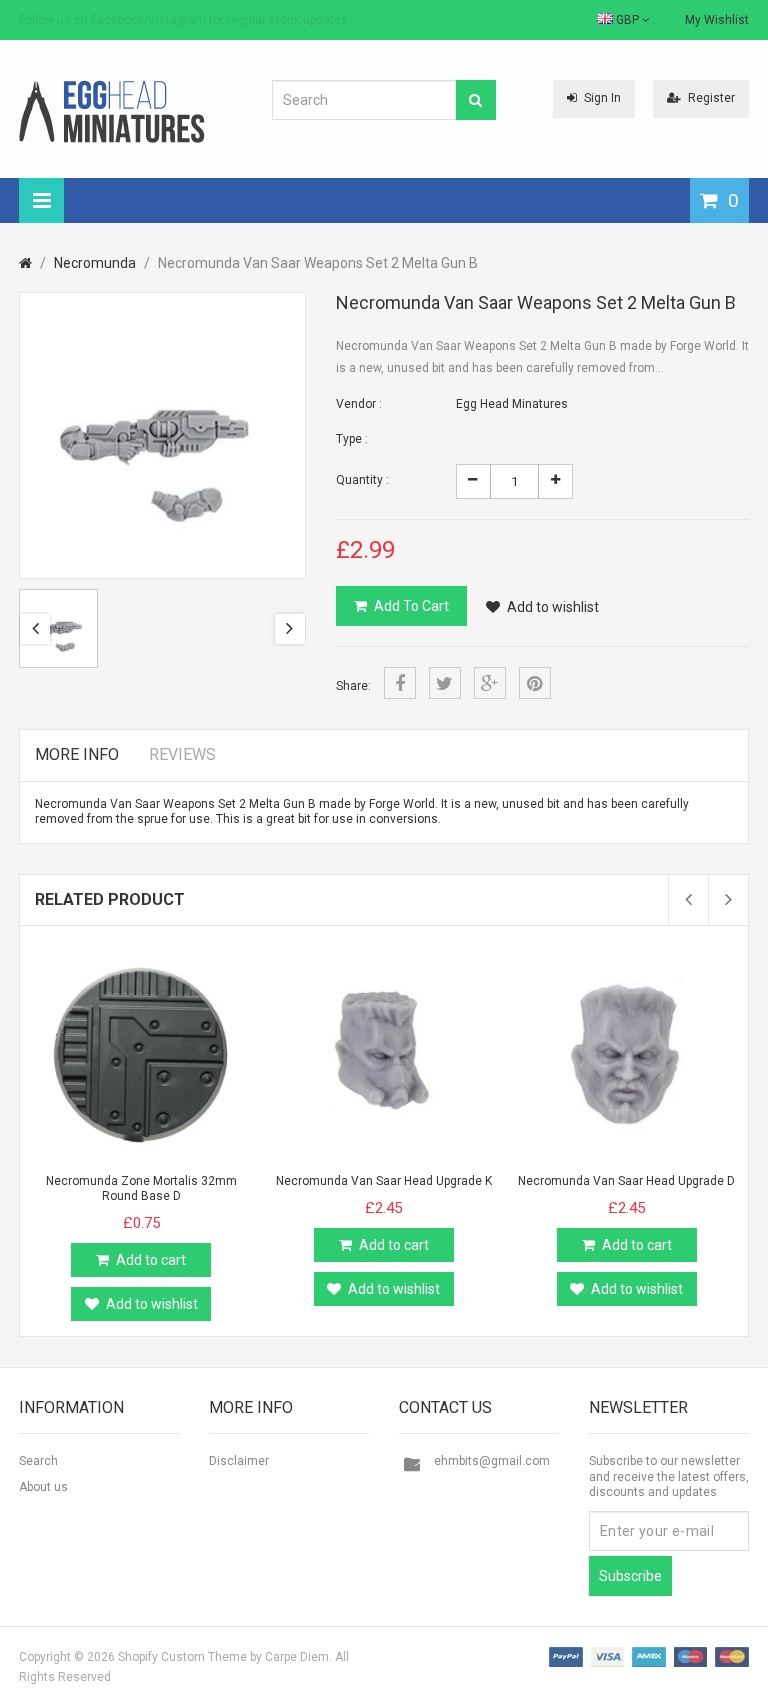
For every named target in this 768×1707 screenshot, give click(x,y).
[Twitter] (445, 683)
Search (38, 1461)
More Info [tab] (77, 754)
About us (43, 1487)
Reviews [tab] (182, 754)
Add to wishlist (553, 607)
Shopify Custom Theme (182, 1657)
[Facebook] (400, 683)
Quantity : (362, 480)
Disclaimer (239, 1461)
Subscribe (630, 1576)
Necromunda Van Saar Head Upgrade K (384, 1181)
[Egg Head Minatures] (112, 111)
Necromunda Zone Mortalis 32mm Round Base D (141, 1188)
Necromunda (95, 263)
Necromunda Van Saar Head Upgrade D (626, 1181)
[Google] (490, 683)
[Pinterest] (535, 683)
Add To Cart (411, 606)
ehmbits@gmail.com (492, 1461)
